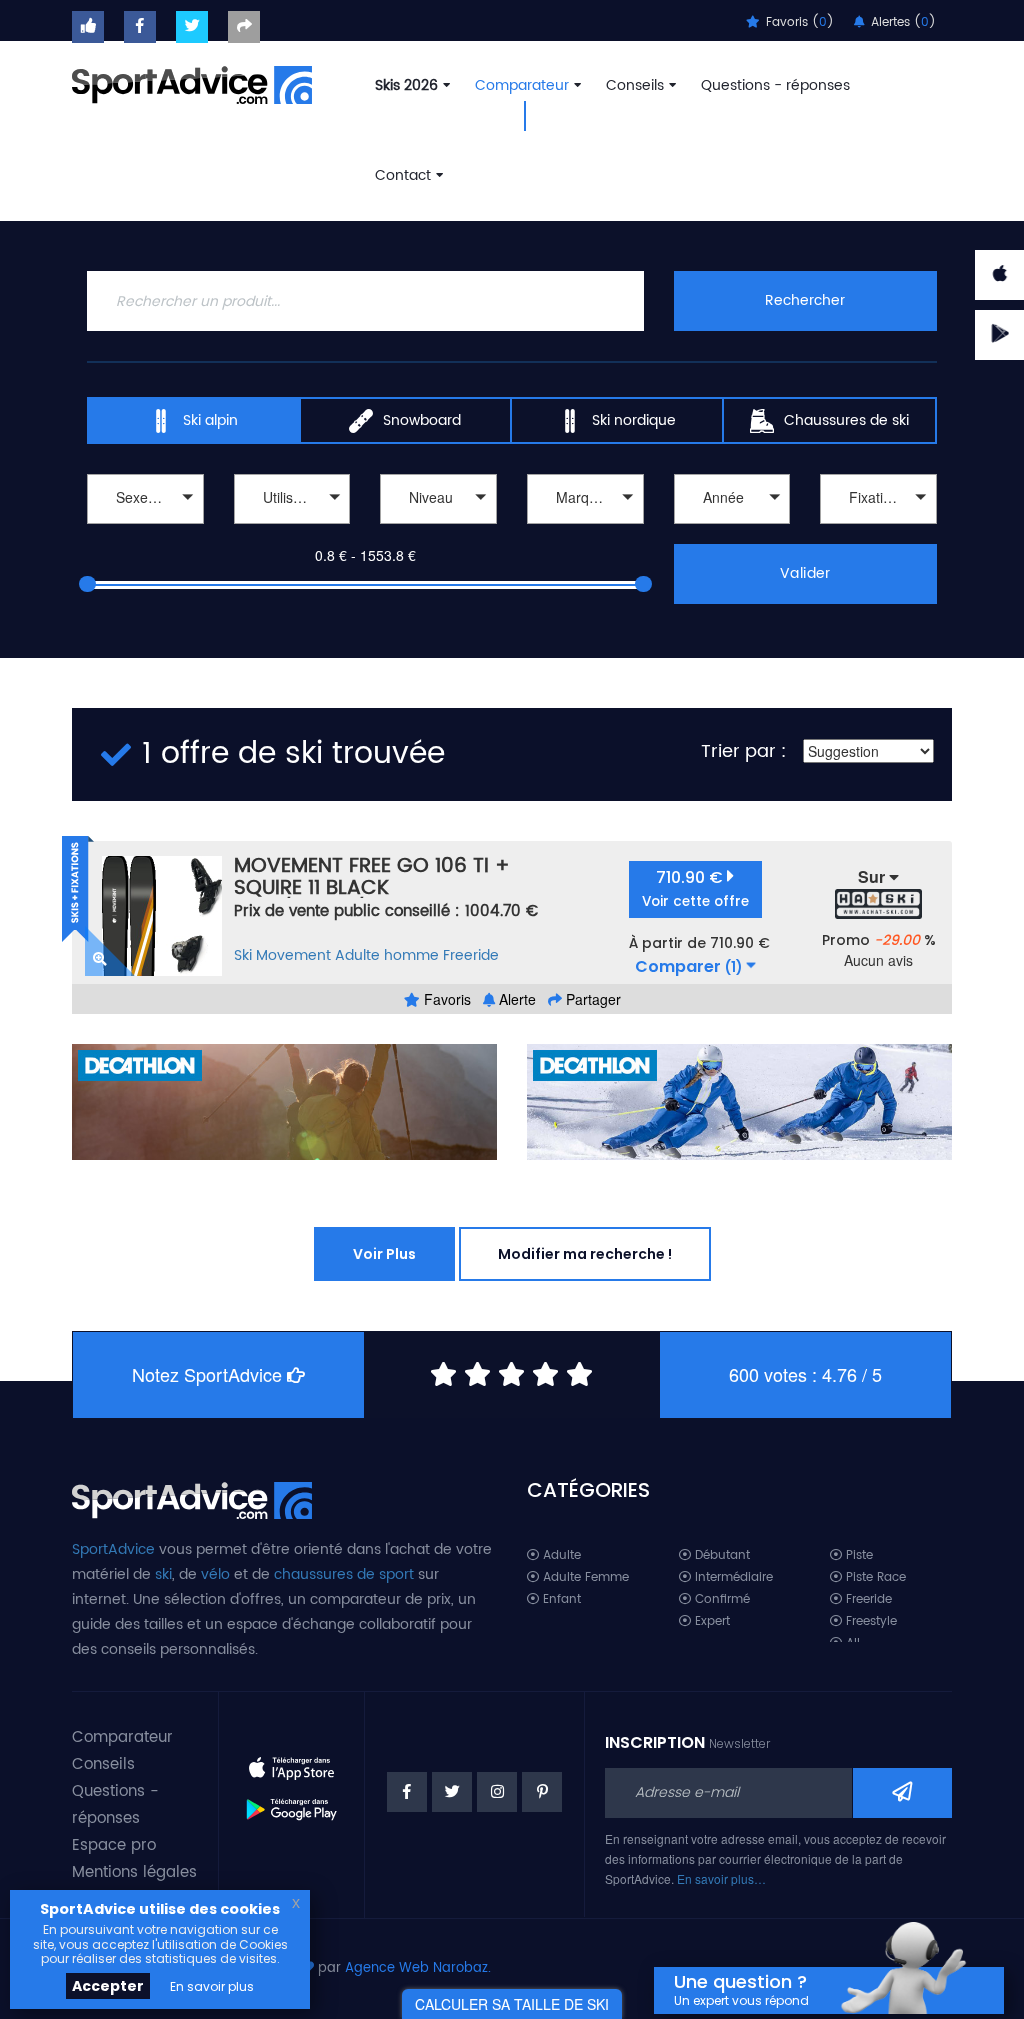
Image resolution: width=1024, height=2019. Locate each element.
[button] (145, 499)
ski (163, 1574)
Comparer (688, 967)
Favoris (445, 999)
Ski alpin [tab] (210, 420)
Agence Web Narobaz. (418, 1968)
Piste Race (874, 1577)
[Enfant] (145, 526)
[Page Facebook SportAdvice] (407, 1792)
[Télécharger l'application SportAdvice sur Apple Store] (292, 1761)
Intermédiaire (732, 1577)
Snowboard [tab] (422, 420)
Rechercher (805, 300)
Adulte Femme (584, 1577)
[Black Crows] (585, 526)
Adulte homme (387, 955)
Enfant (560, 1599)
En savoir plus (212, 1986)
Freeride (471, 955)
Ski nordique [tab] (634, 420)
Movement (293, 955)
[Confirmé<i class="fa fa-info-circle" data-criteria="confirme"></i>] (438, 526)
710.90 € (695, 888)
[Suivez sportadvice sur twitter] (192, 27)
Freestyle (869, 1621)
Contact (403, 175)
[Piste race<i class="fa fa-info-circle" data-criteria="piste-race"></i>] (292, 526)
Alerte (515, 999)
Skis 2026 (406, 85)
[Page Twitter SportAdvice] (452, 1792)
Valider (805, 573)
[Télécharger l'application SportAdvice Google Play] (292, 1802)
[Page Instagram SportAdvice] (497, 1792)
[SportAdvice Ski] (192, 1498)
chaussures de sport (344, 1574)
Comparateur (522, 85)
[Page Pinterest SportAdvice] (542, 1792)
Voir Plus (384, 1254)
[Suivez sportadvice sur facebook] (140, 27)
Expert (710, 1621)
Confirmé (720, 1599)
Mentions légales (134, 1872)
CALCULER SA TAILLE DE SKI (512, 2004)
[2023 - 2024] (732, 526)
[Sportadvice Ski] (192, 83)
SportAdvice (113, 1549)
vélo (215, 1574)
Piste (857, 1555)
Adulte (560, 1555)
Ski (243, 955)
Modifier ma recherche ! (585, 1254)
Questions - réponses (775, 85)
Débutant (720, 1555)
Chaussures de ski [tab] (846, 420)
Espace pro (114, 1845)
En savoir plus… (721, 1878)
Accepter (108, 1986)
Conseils (635, 85)
